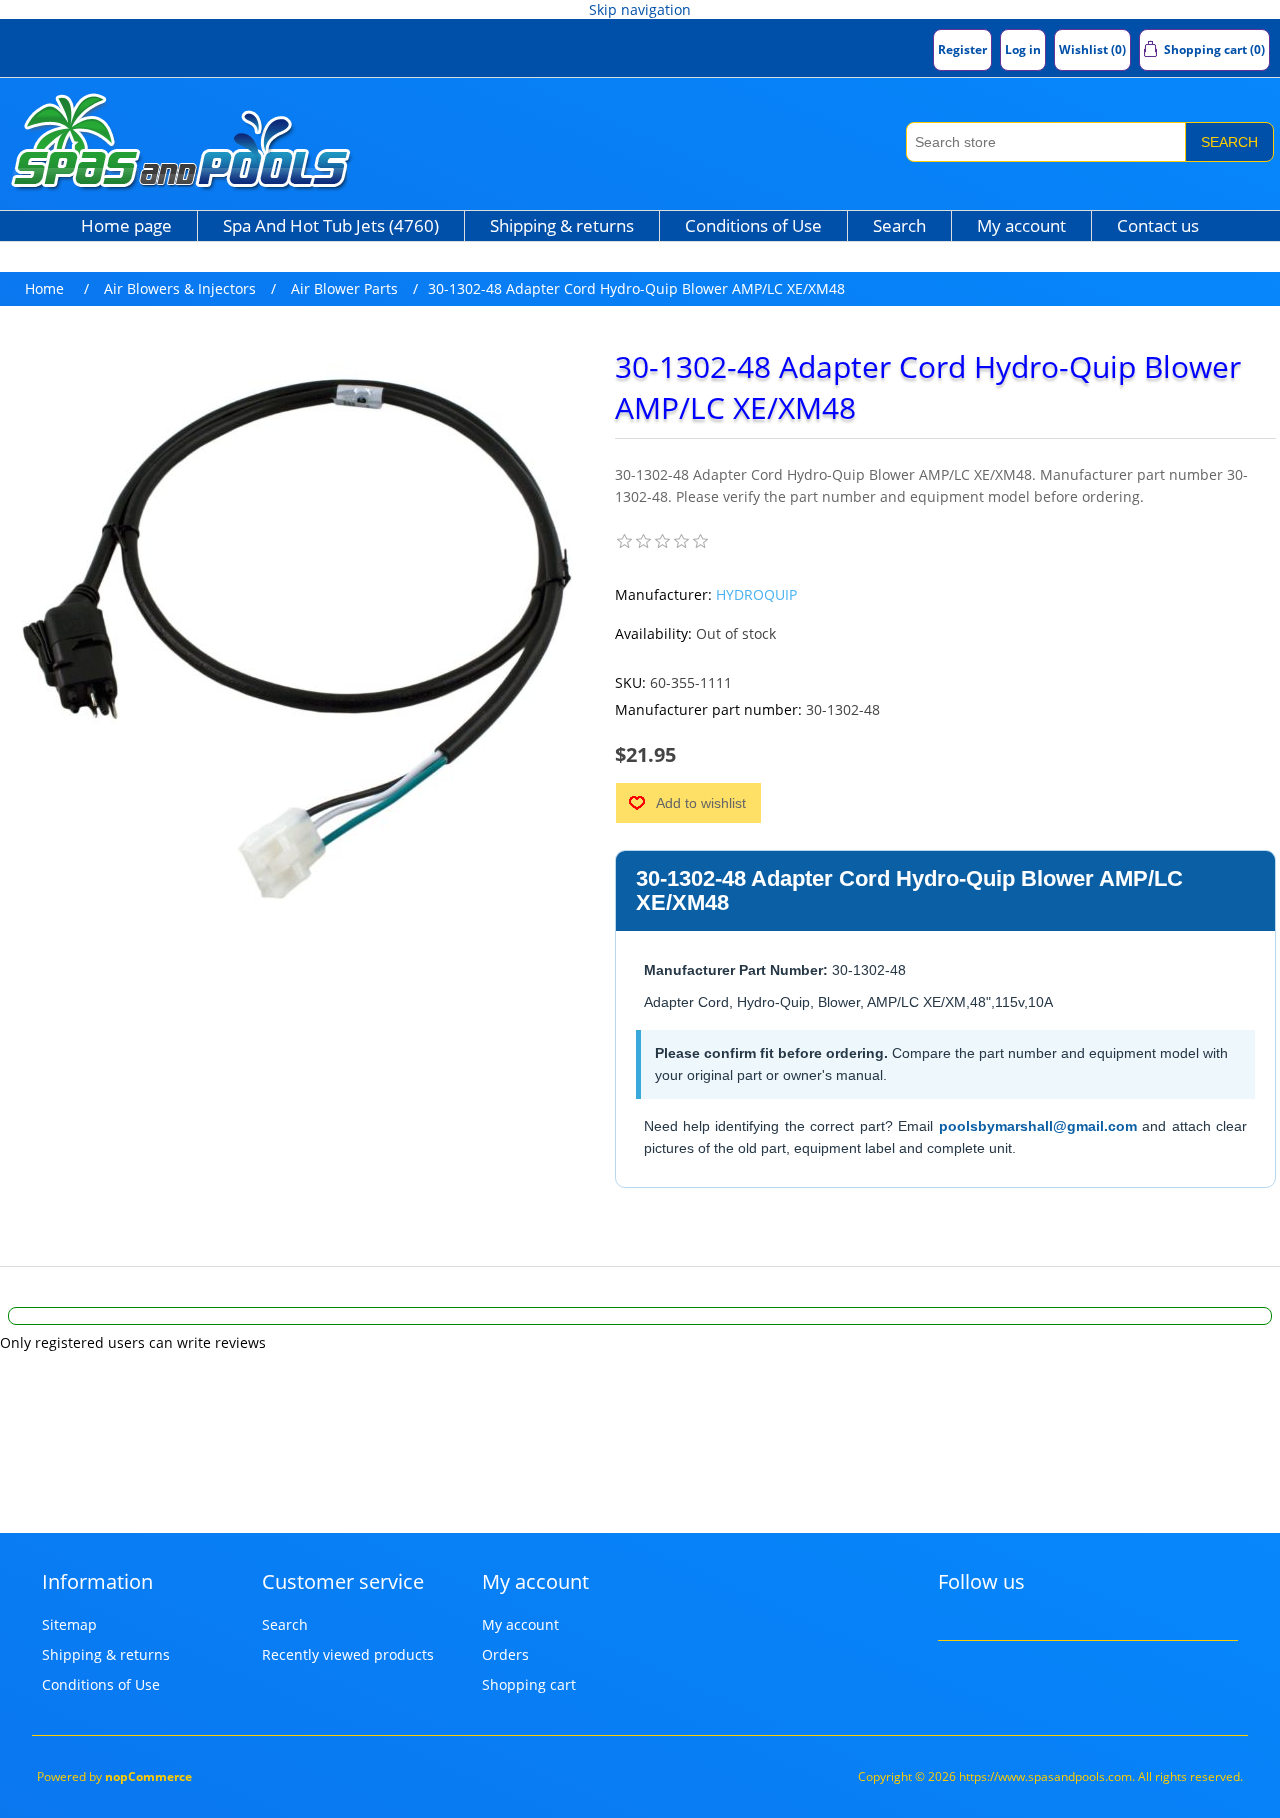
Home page (126, 225)
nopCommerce (148, 1776)
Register (962, 49)
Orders (505, 1654)
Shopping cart (529, 1684)
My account (1021, 225)
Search (1229, 142)
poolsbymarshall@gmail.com (1038, 1126)
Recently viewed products (348, 1654)
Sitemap (69, 1624)
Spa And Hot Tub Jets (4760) (331, 225)
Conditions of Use (753, 225)
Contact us (1158, 225)
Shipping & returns (562, 225)
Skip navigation (640, 9)
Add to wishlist (701, 803)
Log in (1023, 49)
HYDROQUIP (756, 594)
